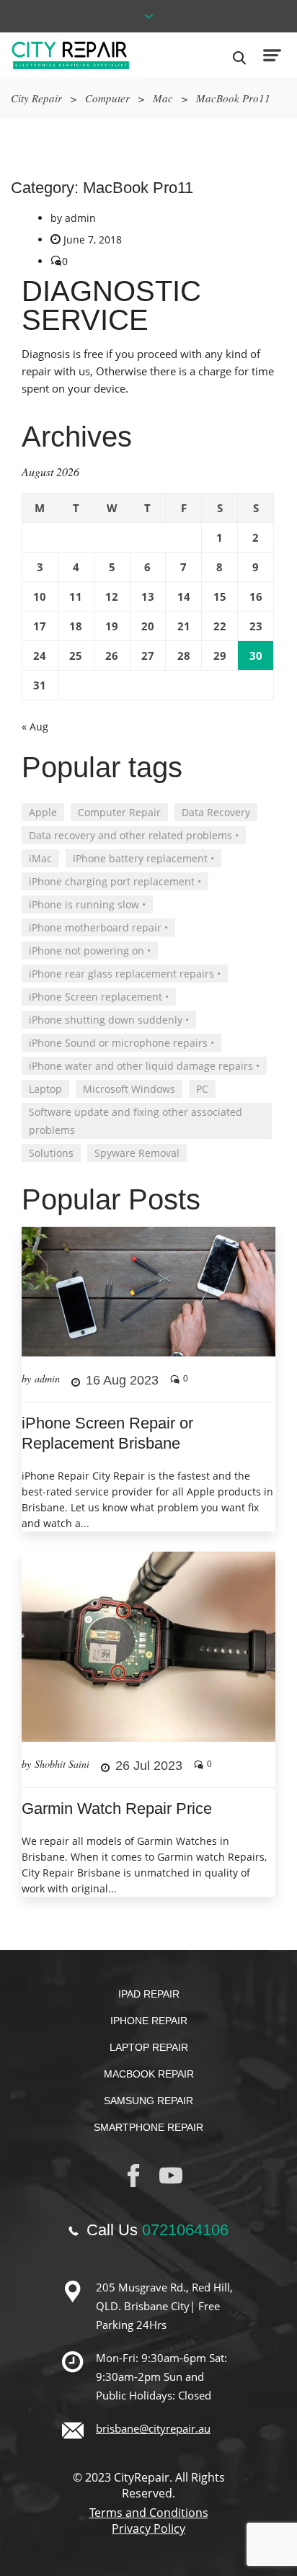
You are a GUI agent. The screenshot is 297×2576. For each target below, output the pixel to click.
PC (202, 1089)
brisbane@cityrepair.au (153, 2428)
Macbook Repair (149, 2074)
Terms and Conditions (149, 2513)
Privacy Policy (148, 2528)
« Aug (35, 726)
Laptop (45, 1089)
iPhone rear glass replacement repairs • (125, 974)
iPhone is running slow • (87, 904)
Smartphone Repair (148, 2127)
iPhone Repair (149, 2021)
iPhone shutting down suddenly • (109, 1020)
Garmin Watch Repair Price (117, 1808)
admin (80, 218)
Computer (107, 98)
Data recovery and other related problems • (134, 835)
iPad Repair (149, 1994)
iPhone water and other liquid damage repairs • (144, 1066)
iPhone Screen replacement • (99, 997)
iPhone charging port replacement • (115, 881)
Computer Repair (119, 812)
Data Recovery (216, 812)
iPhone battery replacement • (143, 858)
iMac (40, 858)
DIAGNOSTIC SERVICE (111, 305)
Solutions (51, 1153)
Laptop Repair (149, 2047)
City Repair (36, 98)
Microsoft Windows (129, 1089)
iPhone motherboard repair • (98, 927)
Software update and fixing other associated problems (136, 1121)
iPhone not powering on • (90, 951)
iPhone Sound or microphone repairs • (121, 1043)
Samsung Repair (148, 2101)
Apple (43, 812)
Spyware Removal (137, 1153)
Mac (163, 98)
